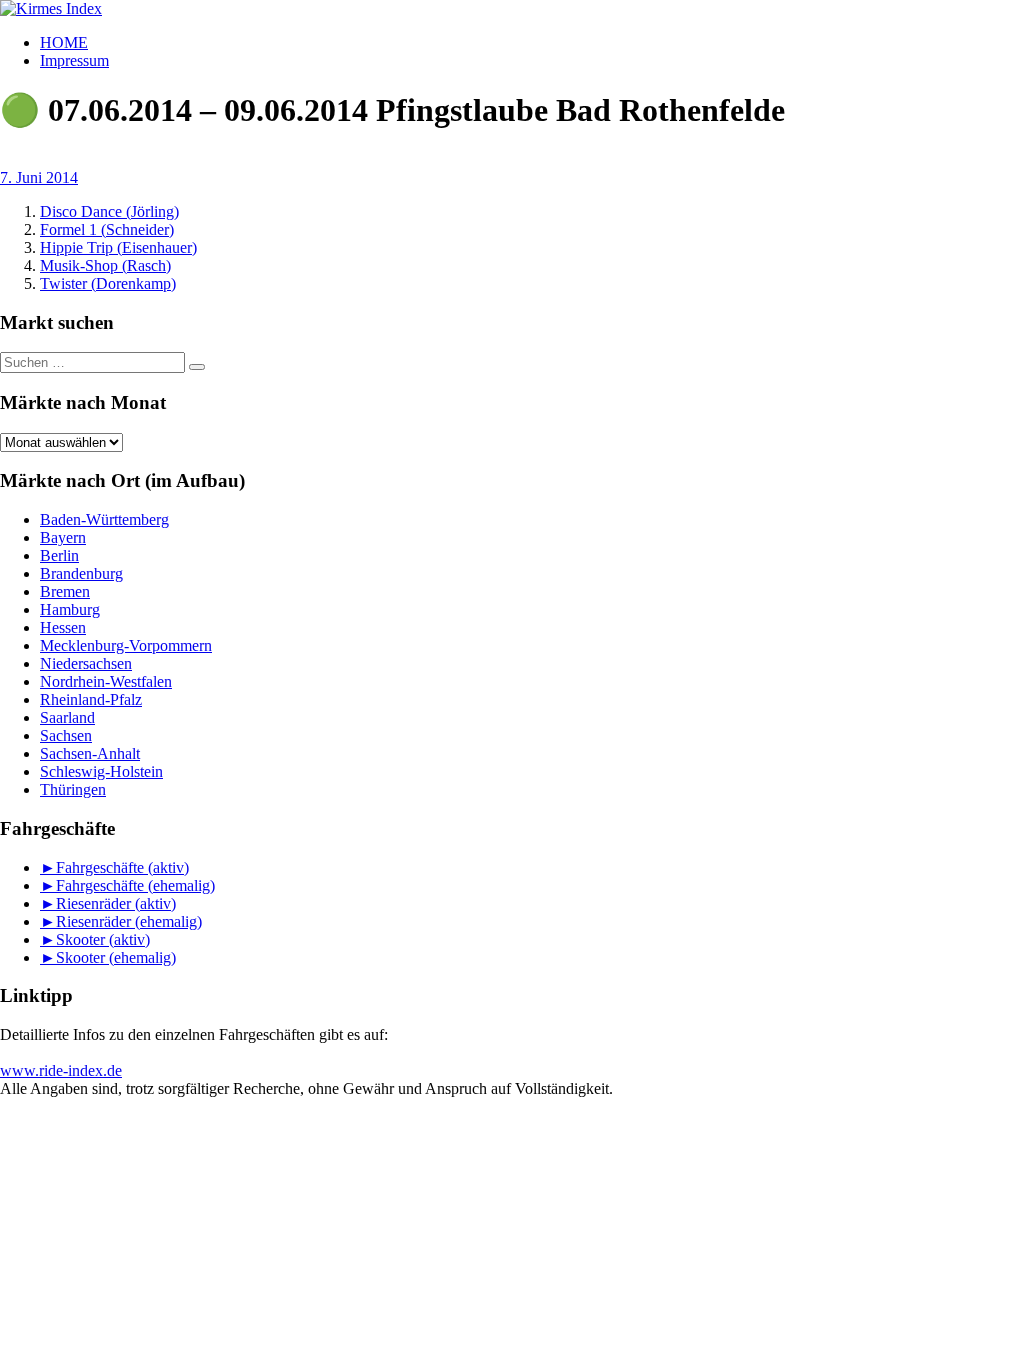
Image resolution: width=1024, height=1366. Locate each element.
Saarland (67, 717)
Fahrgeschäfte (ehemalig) (135, 885)
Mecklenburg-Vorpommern (126, 645)
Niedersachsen (86, 663)
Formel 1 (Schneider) (107, 229)
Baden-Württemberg (104, 519)
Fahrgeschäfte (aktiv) (122, 867)
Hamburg (70, 609)
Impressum (74, 60)
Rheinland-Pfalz (91, 699)
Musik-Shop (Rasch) (105, 265)
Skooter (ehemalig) (116, 957)
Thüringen (73, 789)
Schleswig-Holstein (101, 771)
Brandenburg (81, 573)
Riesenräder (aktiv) (116, 903)
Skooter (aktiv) (103, 939)
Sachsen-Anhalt (90, 753)
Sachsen (66, 735)
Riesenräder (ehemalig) (129, 921)
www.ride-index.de (61, 1070)
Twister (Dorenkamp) (108, 283)
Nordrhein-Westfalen (106, 681)
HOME (64, 42)
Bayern (63, 537)
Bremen (65, 591)
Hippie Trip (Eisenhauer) (118, 247)
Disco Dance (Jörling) (109, 211)
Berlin (59, 555)
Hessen (63, 627)
